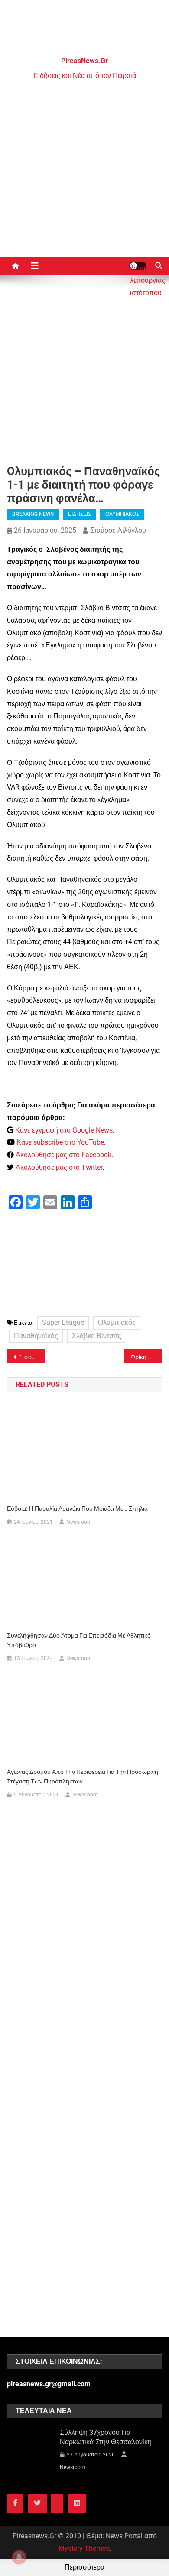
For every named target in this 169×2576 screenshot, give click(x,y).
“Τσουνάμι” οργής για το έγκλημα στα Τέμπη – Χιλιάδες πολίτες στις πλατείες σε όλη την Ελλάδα (32, 1357)
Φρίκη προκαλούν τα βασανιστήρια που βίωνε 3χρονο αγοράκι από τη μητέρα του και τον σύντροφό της (146, 1357)
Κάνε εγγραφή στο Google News (64, 1130)
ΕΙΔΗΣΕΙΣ (80, 514)
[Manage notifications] (19, 2557)
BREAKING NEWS (33, 514)
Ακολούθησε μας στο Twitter (59, 1167)
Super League (63, 1322)
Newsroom (79, 1522)
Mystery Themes (84, 2548)
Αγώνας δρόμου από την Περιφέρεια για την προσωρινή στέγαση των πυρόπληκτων (83, 1777)
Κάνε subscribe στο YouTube (60, 1142)
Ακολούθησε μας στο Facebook (63, 1155)
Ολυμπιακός (117, 1322)
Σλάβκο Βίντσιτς (97, 1336)
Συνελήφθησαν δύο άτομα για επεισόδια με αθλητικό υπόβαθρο (79, 1640)
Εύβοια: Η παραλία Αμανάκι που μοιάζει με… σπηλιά (78, 1508)
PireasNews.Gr (84, 61)
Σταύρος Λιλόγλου (118, 530)
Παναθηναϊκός (36, 1336)
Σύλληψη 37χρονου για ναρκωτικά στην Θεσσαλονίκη (106, 2437)
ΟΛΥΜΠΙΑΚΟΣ (122, 514)
